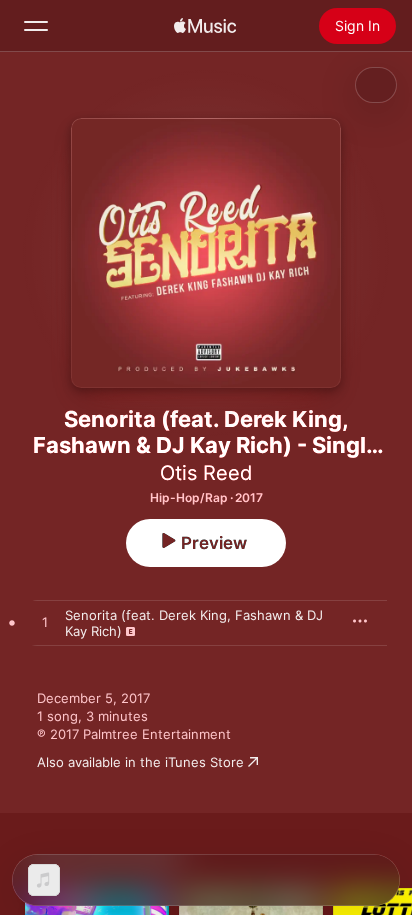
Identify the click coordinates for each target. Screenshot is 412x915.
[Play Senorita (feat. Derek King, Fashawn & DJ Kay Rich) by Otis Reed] (45, 623)
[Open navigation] (36, 26)
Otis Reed (206, 473)
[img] (205, 26)
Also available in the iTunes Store (140, 762)
